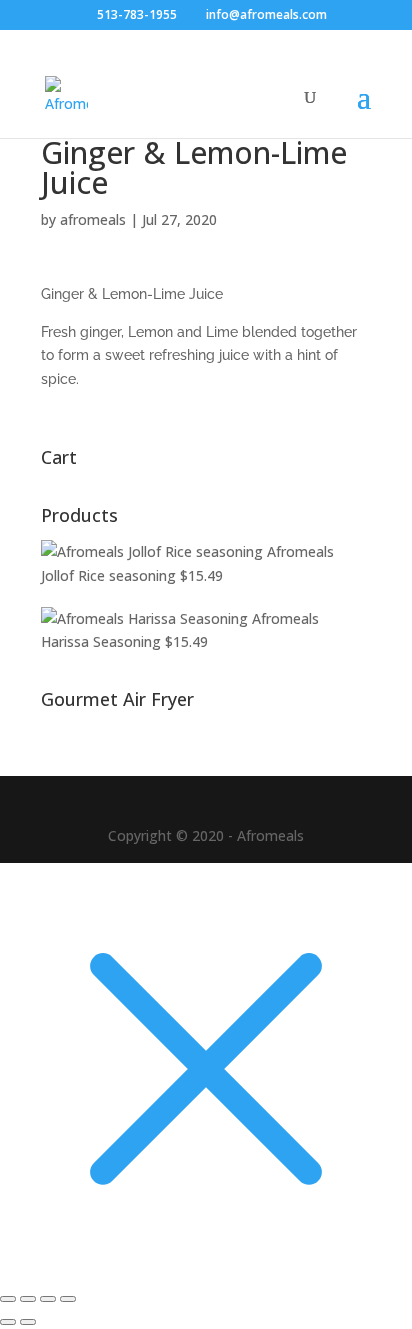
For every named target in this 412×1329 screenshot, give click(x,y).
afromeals (93, 219)
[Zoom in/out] (8, 1299)
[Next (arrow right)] (28, 1322)
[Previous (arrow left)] (8, 1322)
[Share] (48, 1299)
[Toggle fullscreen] (28, 1299)
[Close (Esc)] (68, 1299)
